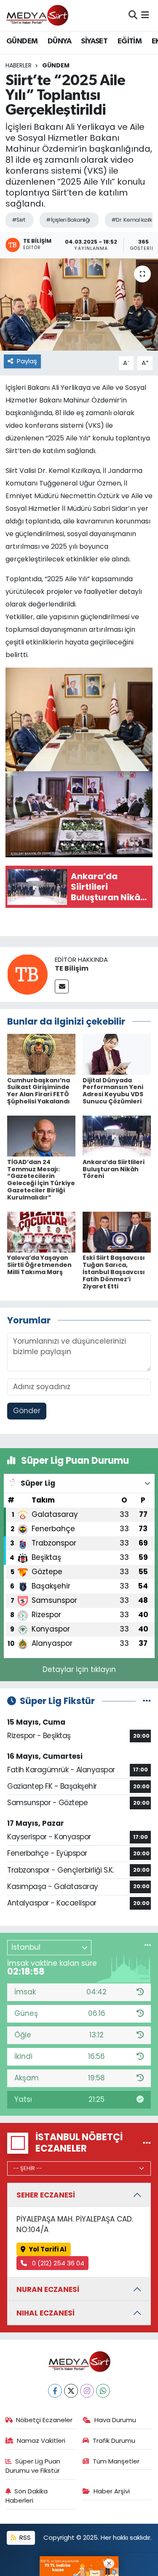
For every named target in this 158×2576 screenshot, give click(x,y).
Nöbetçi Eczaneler (44, 2420)
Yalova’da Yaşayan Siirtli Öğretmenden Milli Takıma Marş (39, 1265)
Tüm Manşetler (116, 2461)
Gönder (27, 1411)
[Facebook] (55, 2391)
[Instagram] (87, 2391)
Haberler (19, 65)
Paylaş (27, 361)
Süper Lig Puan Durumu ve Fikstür (33, 2466)
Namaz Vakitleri (41, 2440)
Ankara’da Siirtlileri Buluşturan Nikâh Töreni (114, 1169)
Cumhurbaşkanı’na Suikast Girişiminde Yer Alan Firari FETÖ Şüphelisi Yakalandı (39, 1091)
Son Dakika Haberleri (27, 2496)
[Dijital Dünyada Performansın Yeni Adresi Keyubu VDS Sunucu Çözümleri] (117, 1054)
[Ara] (133, 15)
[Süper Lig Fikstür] (147, 1701)
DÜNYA (59, 41)
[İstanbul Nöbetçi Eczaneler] (147, 2143)
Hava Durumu (115, 2420)
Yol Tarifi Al (48, 2249)
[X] (71, 2391)
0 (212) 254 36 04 (57, 2263)
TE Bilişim (72, 968)
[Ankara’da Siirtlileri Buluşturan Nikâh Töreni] (117, 1136)
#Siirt (19, 220)
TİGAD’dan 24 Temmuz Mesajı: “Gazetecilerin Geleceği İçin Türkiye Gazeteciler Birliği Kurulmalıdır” (41, 1180)
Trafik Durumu (114, 2440)
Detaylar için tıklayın (79, 1669)
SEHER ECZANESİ (46, 2195)
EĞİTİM (130, 41)
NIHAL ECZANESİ (46, 2313)
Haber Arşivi (112, 2491)
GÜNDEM (22, 41)
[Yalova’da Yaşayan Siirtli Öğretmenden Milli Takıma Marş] (41, 1232)
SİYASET (94, 41)
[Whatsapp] (103, 2391)
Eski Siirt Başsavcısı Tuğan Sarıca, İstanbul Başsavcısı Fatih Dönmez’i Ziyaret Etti (114, 1272)
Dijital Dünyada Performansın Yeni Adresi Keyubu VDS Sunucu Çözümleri (113, 1091)
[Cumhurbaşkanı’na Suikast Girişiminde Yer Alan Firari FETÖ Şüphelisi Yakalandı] (41, 1054)
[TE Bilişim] (27, 974)
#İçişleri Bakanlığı (68, 220)
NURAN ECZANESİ (48, 2289)
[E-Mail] (62, 986)
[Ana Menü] (145, 15)
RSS (24, 2537)
